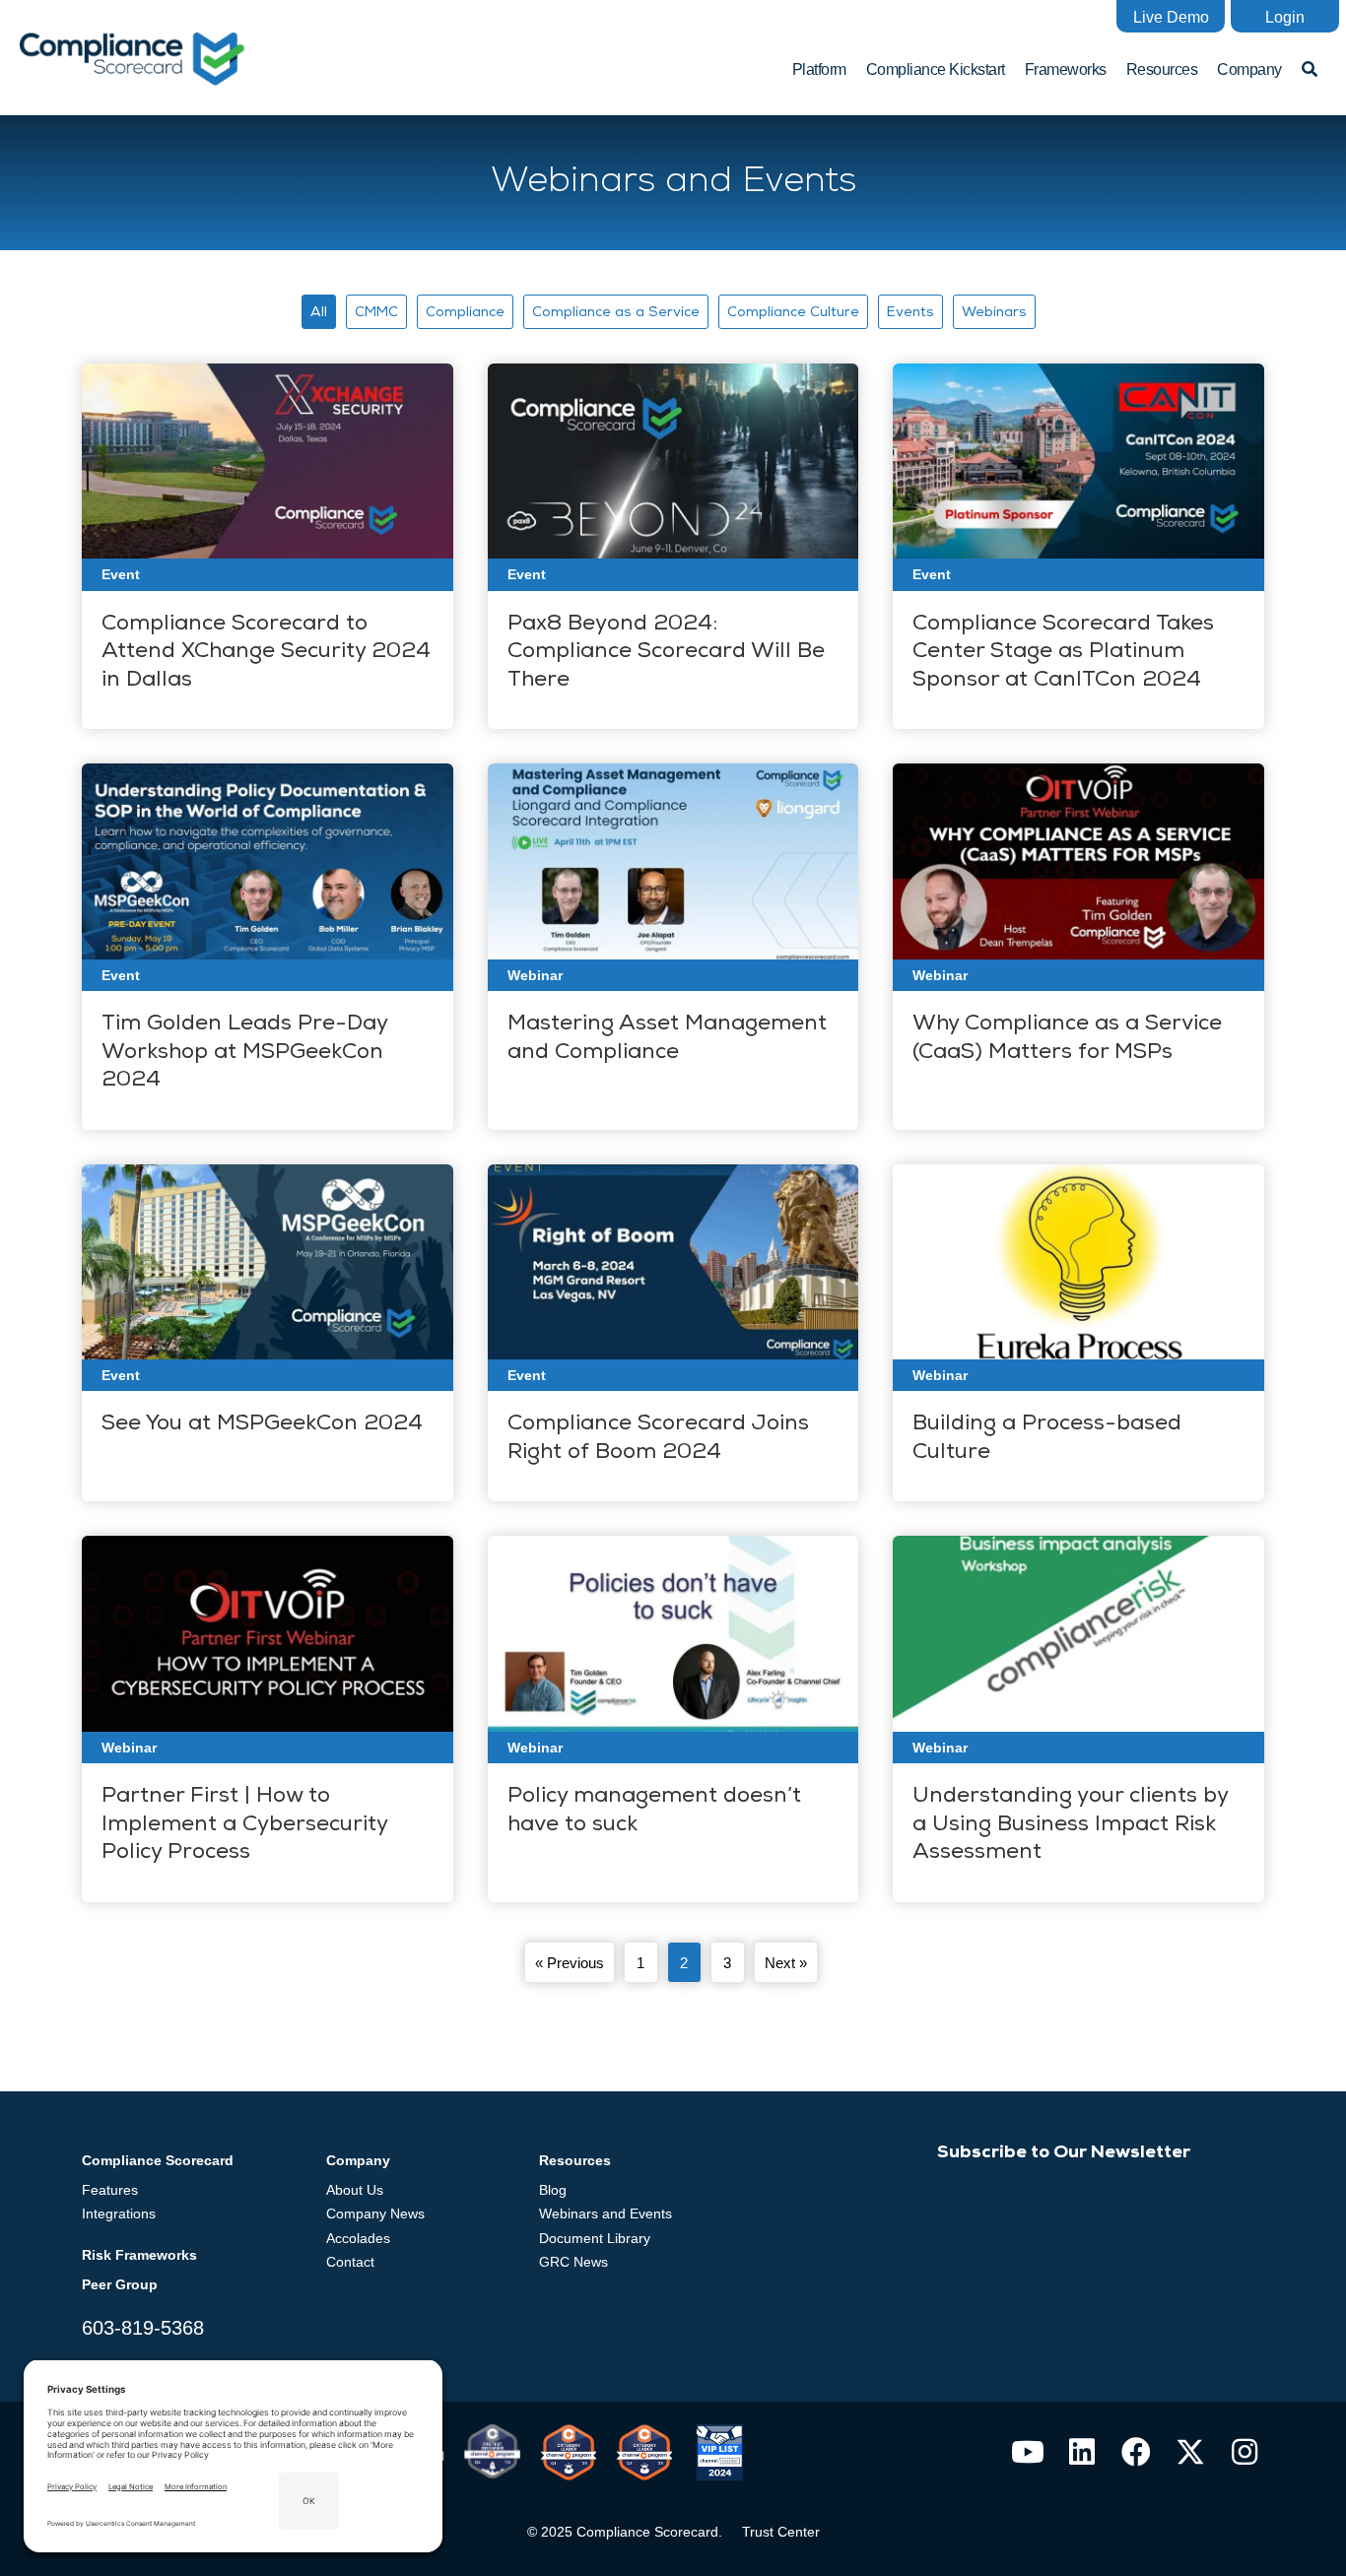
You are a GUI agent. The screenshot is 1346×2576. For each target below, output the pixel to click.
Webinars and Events (606, 2213)
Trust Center (781, 2532)
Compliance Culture (793, 313)
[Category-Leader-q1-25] (568, 2452)
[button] (1171, 16)
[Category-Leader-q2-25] (644, 2452)
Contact (350, 2262)
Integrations (119, 2213)
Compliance (465, 313)
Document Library (595, 2238)
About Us (355, 2190)
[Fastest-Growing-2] (492, 2451)
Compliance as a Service (616, 313)
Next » (786, 1963)
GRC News (573, 2262)
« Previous (570, 1963)
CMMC (376, 313)
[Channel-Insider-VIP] (720, 2452)
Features (110, 2190)
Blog (553, 2190)
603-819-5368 (143, 2328)
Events (910, 313)
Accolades (358, 2238)
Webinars (994, 313)
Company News (375, 2213)
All (319, 313)
